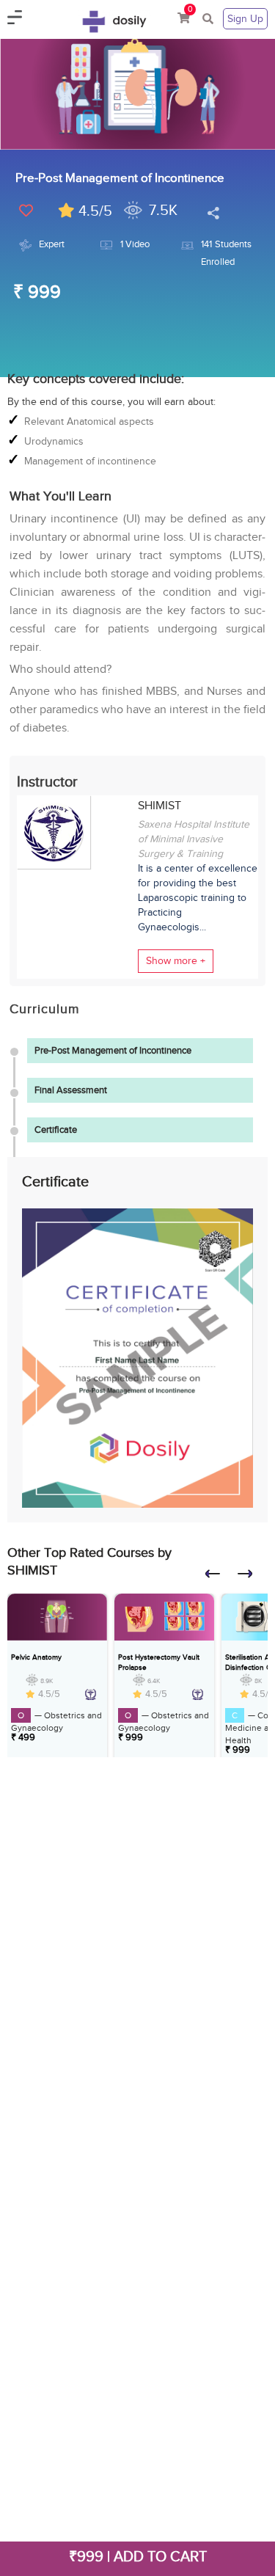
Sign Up (245, 19)
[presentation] (219, 1578)
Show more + (176, 961)
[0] (184, 19)
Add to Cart (160, 2556)
